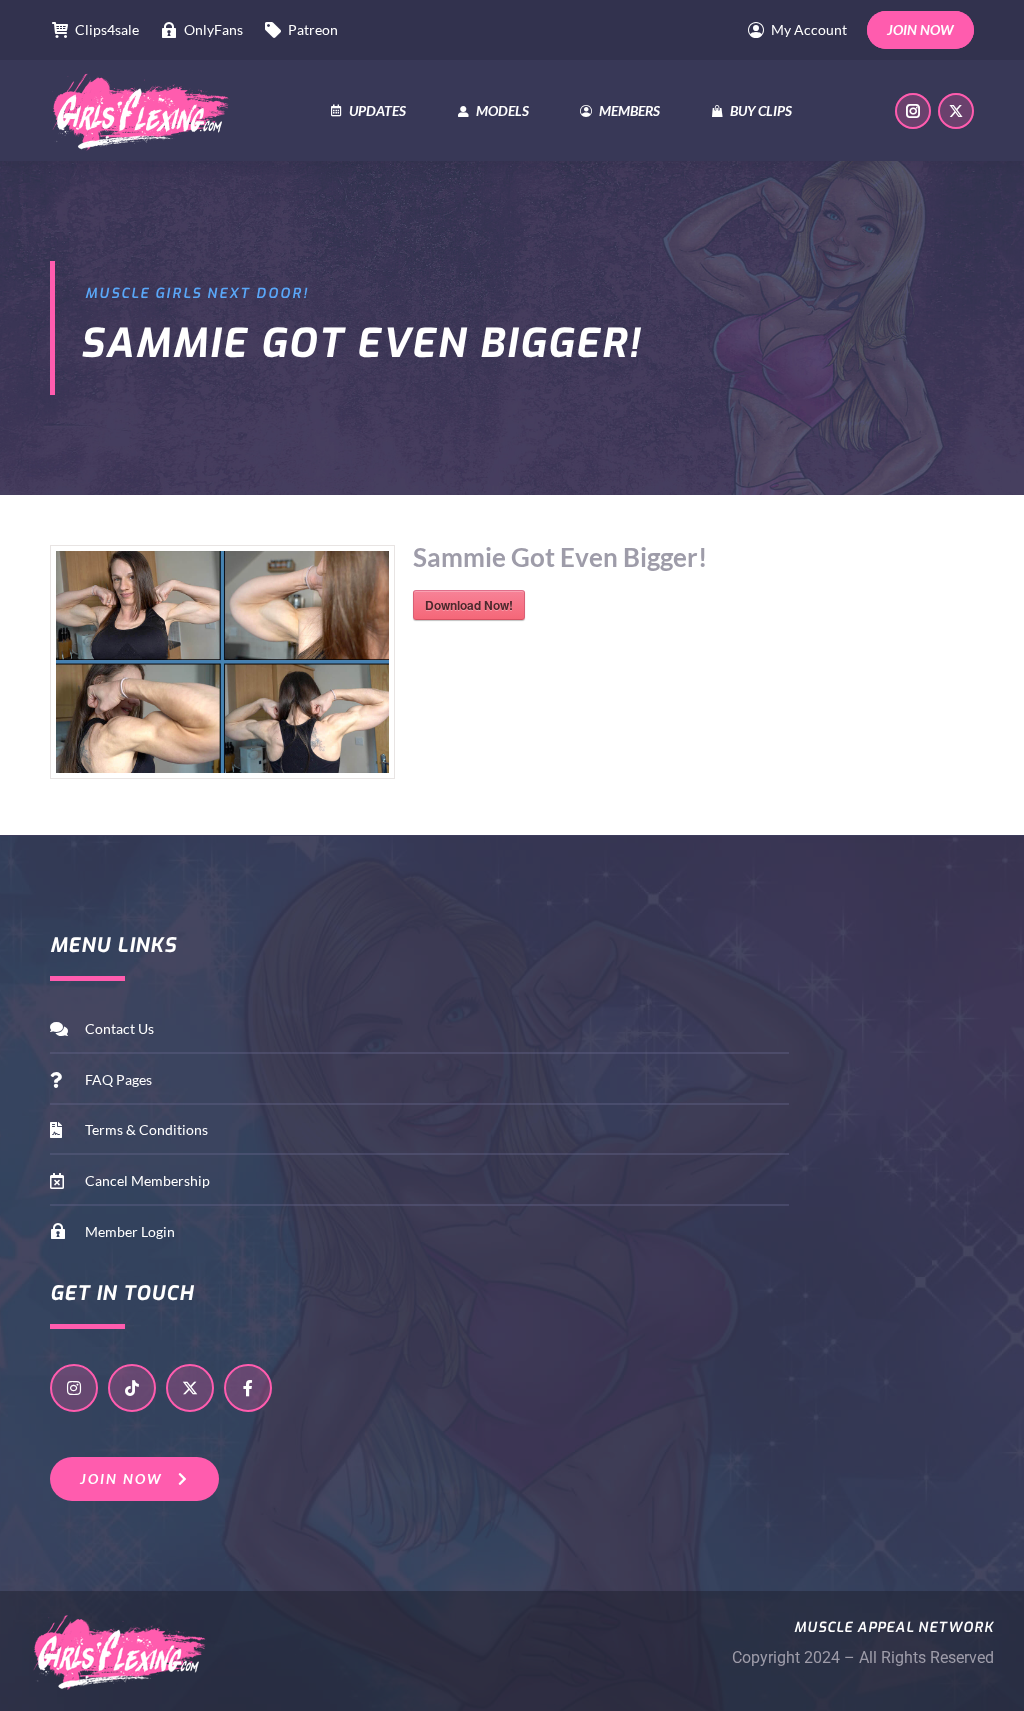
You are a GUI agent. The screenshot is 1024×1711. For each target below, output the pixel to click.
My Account (809, 29)
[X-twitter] (190, 1388)
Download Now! (469, 605)
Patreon (313, 29)
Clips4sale (107, 29)
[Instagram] (74, 1388)
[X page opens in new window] (956, 111)
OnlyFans (213, 29)
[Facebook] (248, 1388)
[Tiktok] (132, 1388)
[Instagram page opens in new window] (913, 111)
